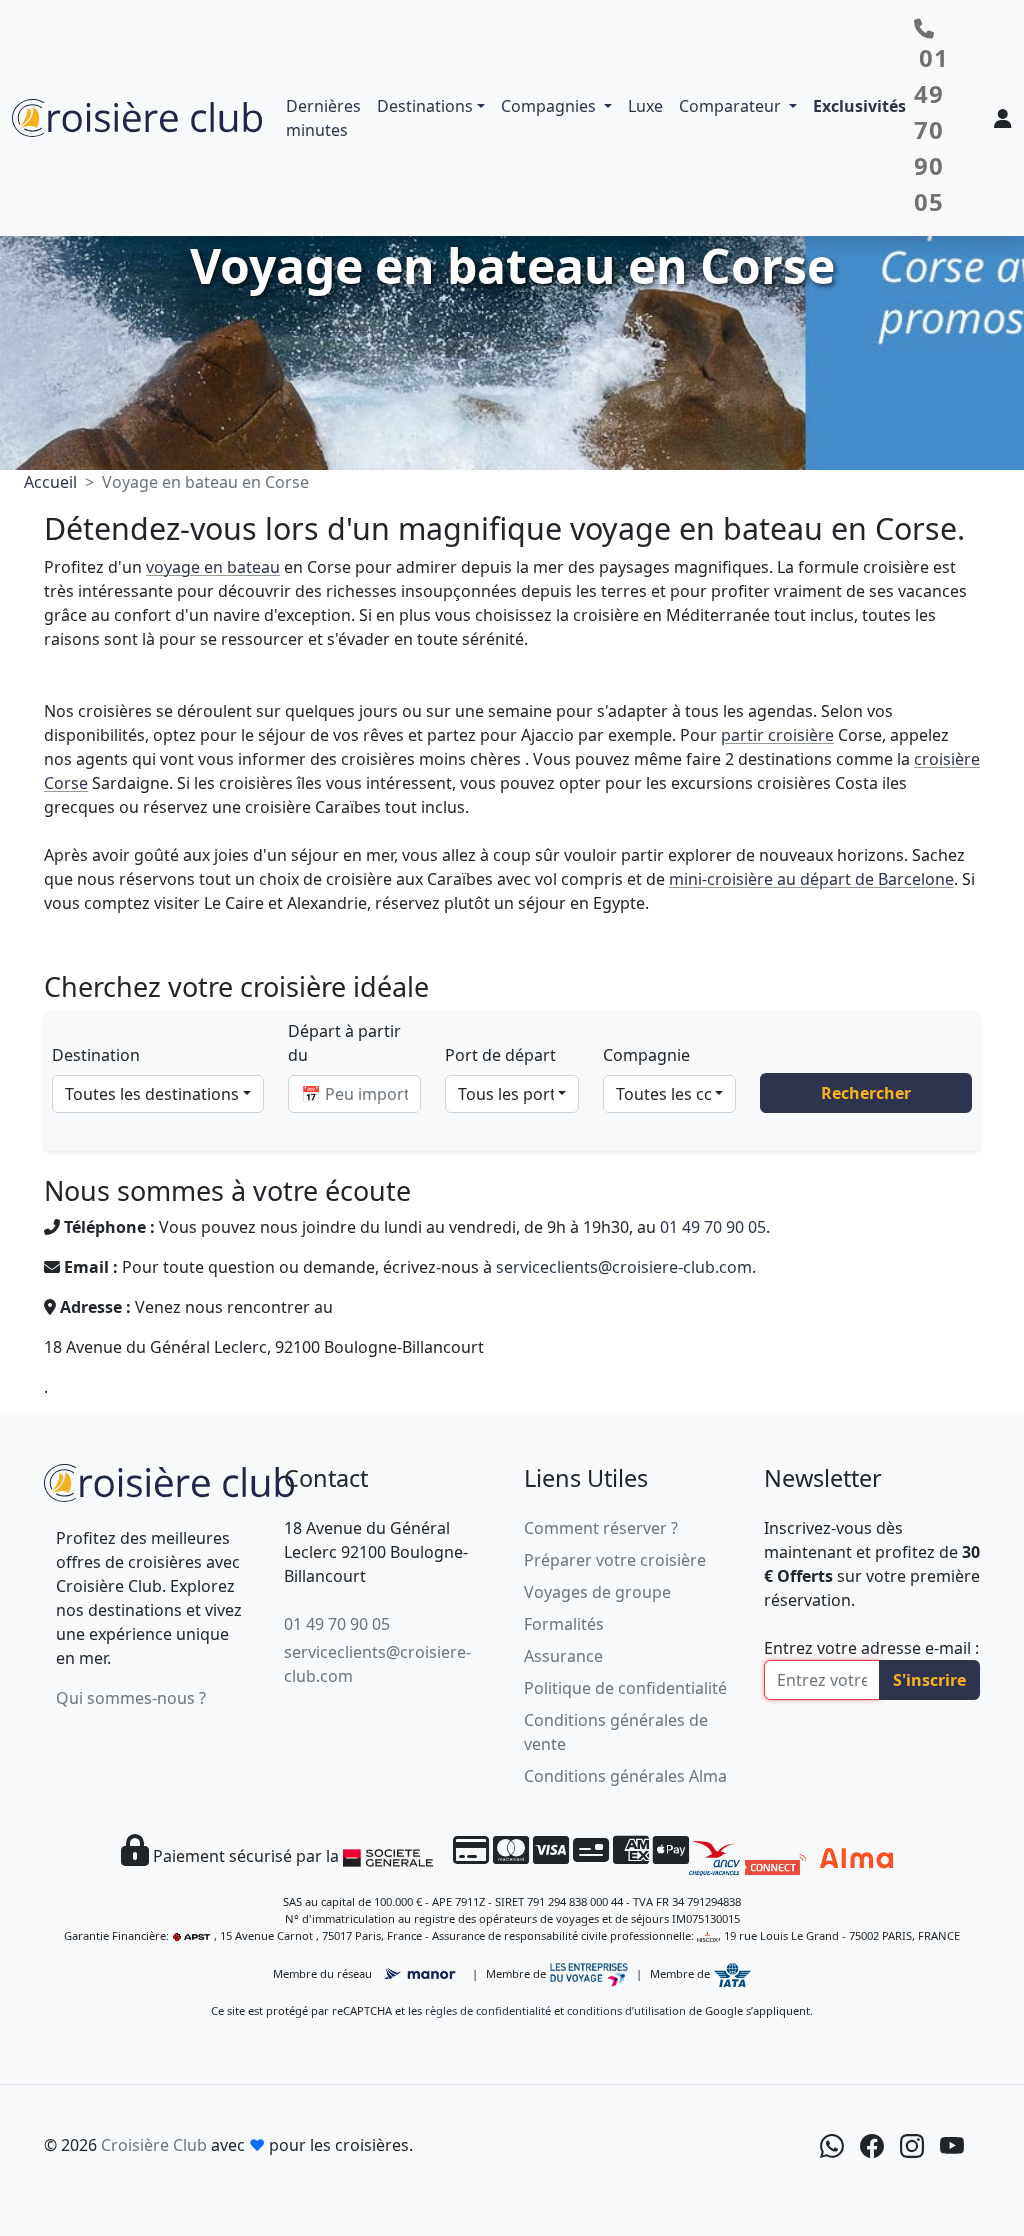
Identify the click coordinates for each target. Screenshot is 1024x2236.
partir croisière (777, 735)
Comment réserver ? (601, 1528)
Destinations (425, 106)
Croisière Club (154, 2145)
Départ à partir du (344, 1043)
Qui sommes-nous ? (131, 1698)
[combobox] (158, 1094)
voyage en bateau (213, 567)
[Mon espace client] (1003, 118)
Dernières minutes (323, 118)
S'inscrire (929, 1680)
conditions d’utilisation (626, 2010)
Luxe (645, 106)
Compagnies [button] (550, 106)
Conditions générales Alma (625, 1776)
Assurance (563, 1656)
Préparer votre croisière (615, 1560)
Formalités (564, 1624)
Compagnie (646, 1055)
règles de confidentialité (488, 2010)
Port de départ (500, 1055)
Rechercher (866, 1093)
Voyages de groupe (597, 1592)
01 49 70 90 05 (713, 1227)
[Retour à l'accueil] (169, 1481)
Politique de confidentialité (625, 1688)
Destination (96, 1055)
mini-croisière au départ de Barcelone (811, 879)
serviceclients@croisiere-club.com (624, 1267)
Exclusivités (859, 106)
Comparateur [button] (732, 106)
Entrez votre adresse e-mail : (871, 1648)
